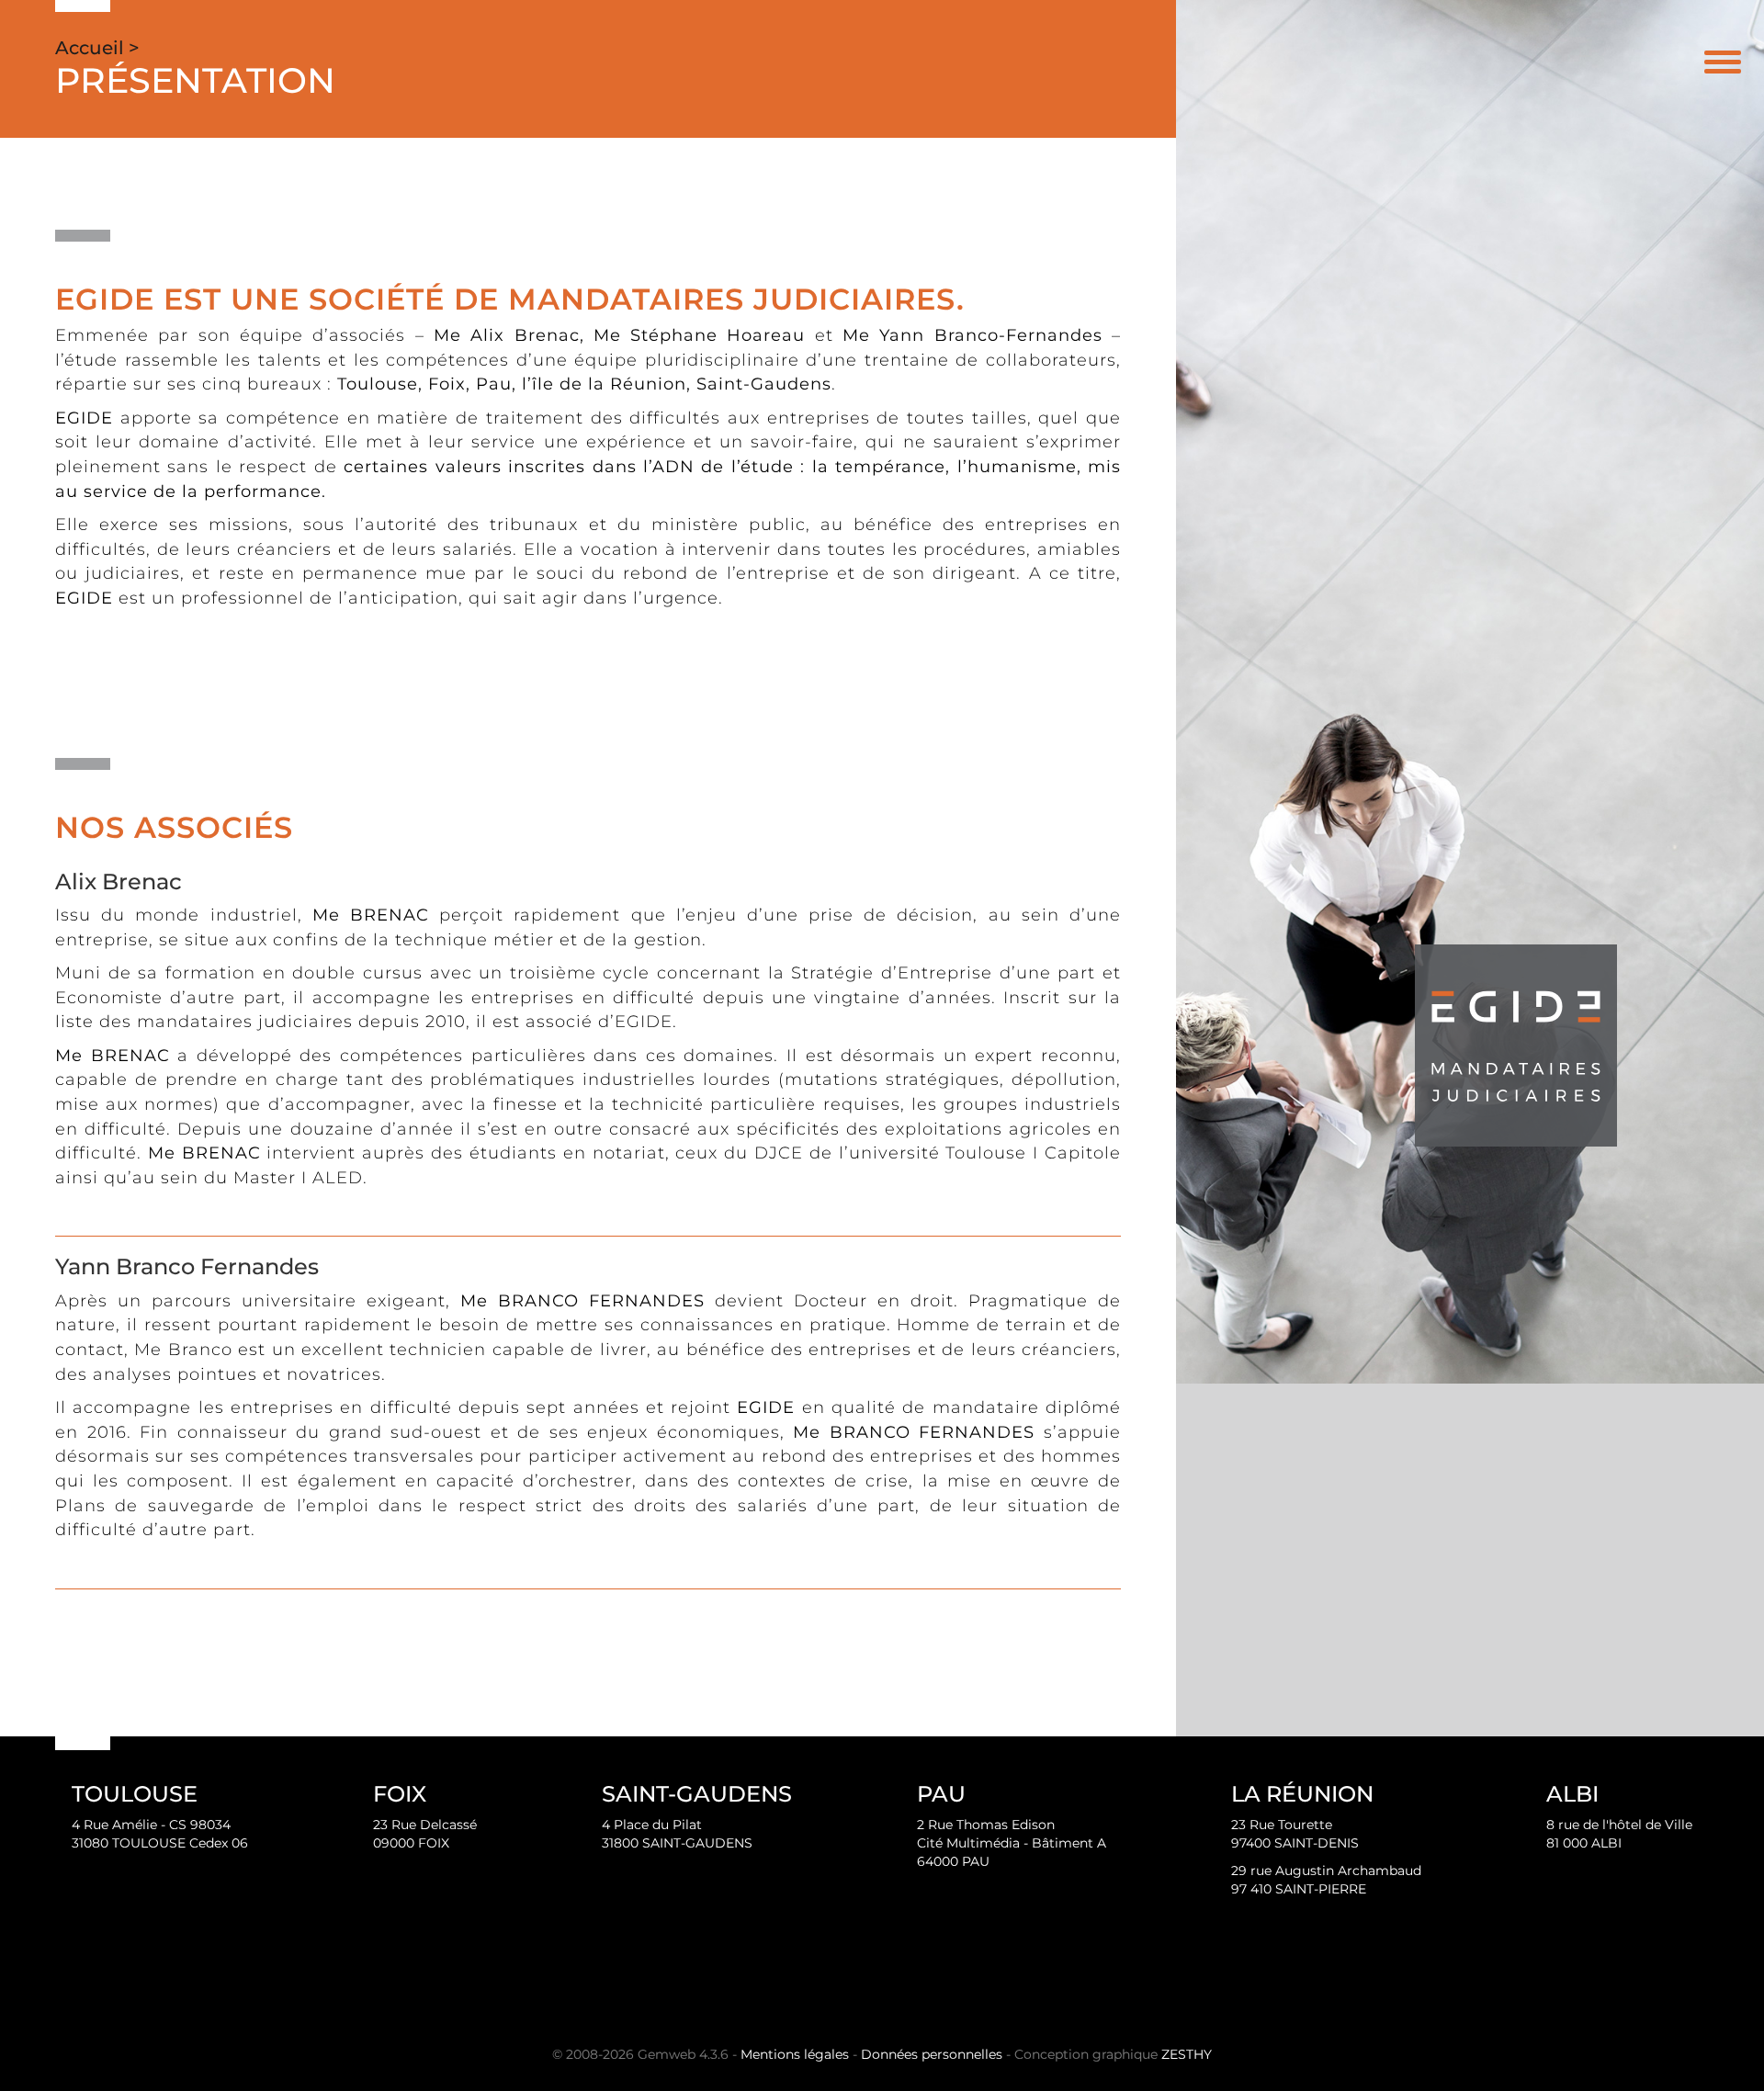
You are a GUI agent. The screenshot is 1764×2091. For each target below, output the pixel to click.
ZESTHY (1187, 2054)
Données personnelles (932, 2054)
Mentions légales (795, 2054)
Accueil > (97, 48)
